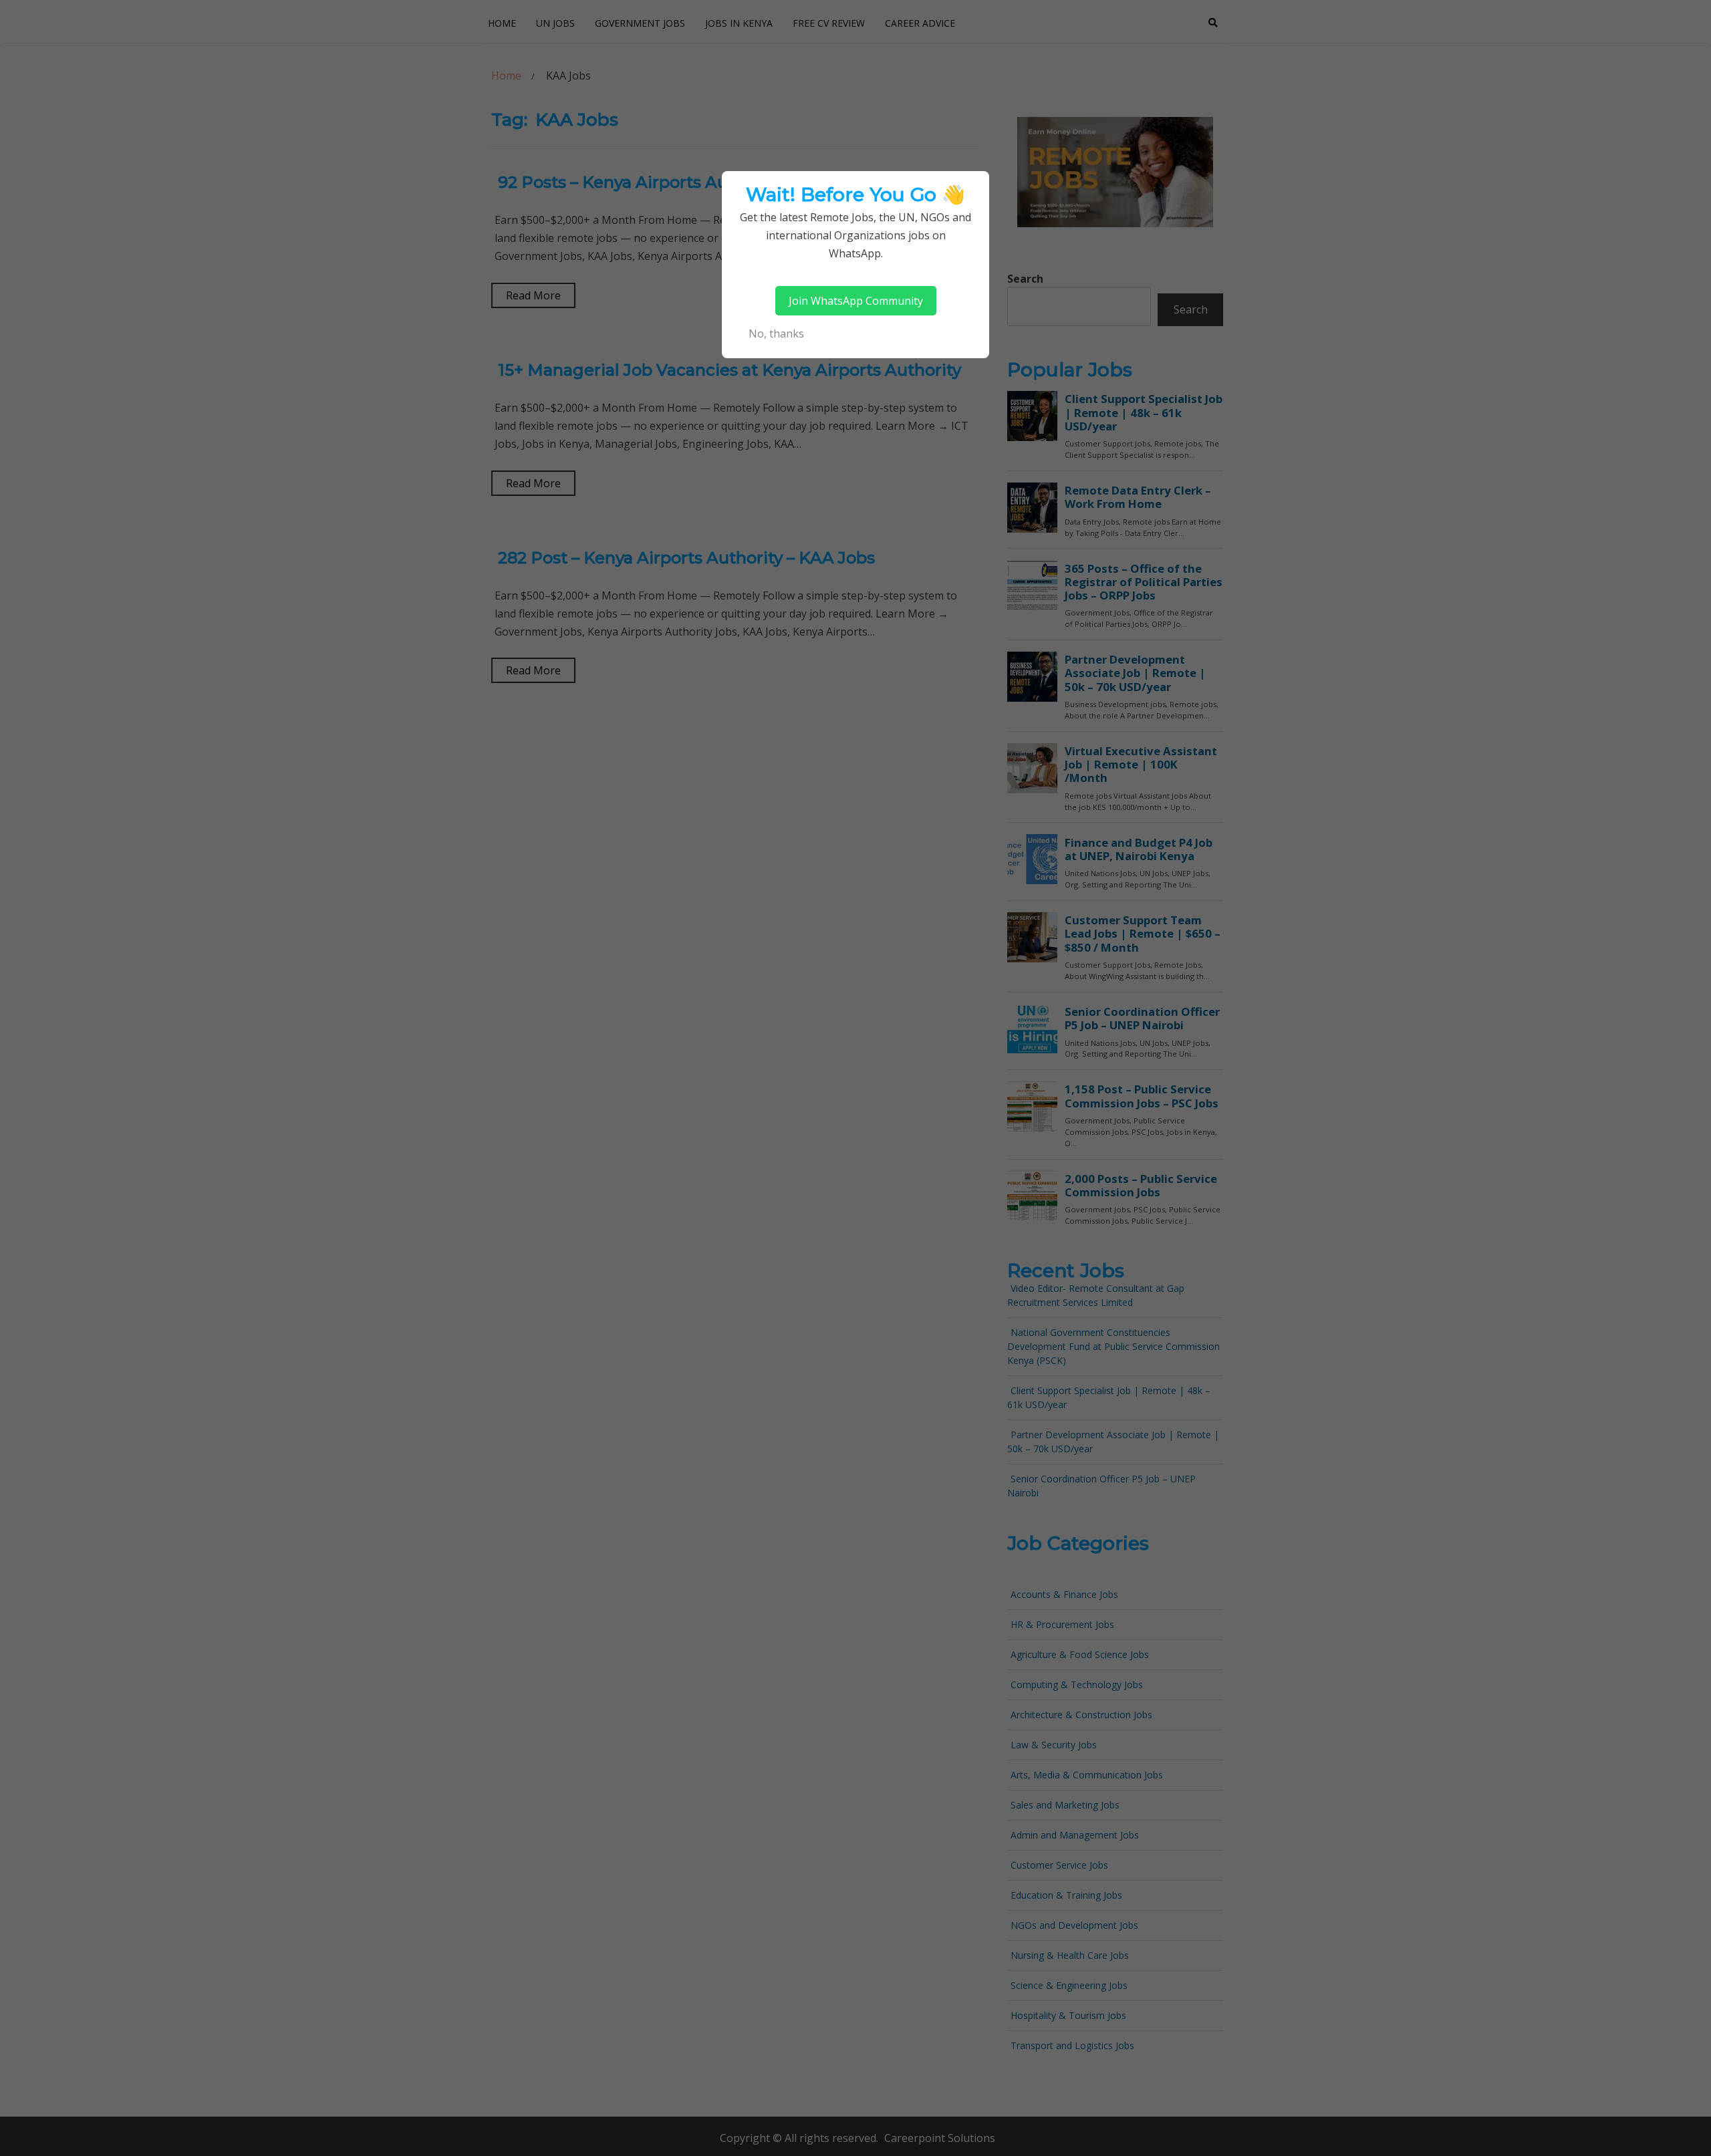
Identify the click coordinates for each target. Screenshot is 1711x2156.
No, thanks (776, 333)
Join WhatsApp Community (856, 301)
